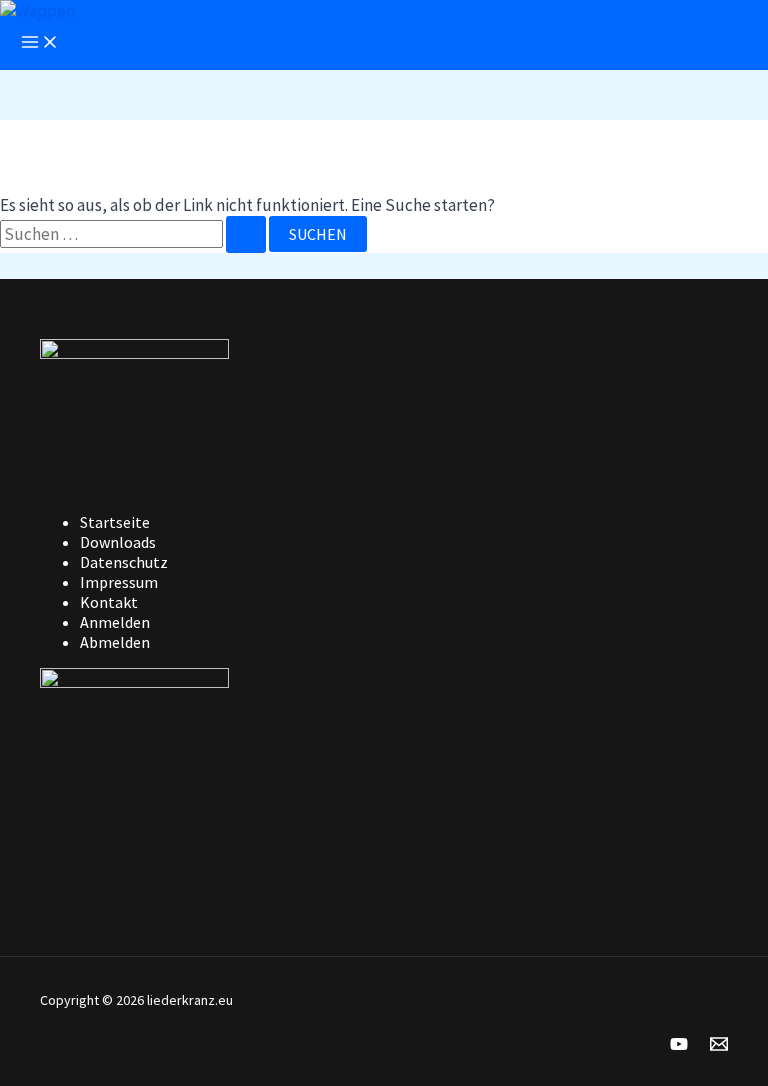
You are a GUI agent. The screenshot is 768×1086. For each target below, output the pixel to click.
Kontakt (109, 602)
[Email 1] (719, 1047)
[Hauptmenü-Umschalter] (40, 43)
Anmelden (115, 622)
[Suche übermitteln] (246, 234)
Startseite (115, 522)
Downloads (118, 542)
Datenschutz (124, 562)
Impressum (119, 582)
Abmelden (115, 642)
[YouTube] (679, 1047)
